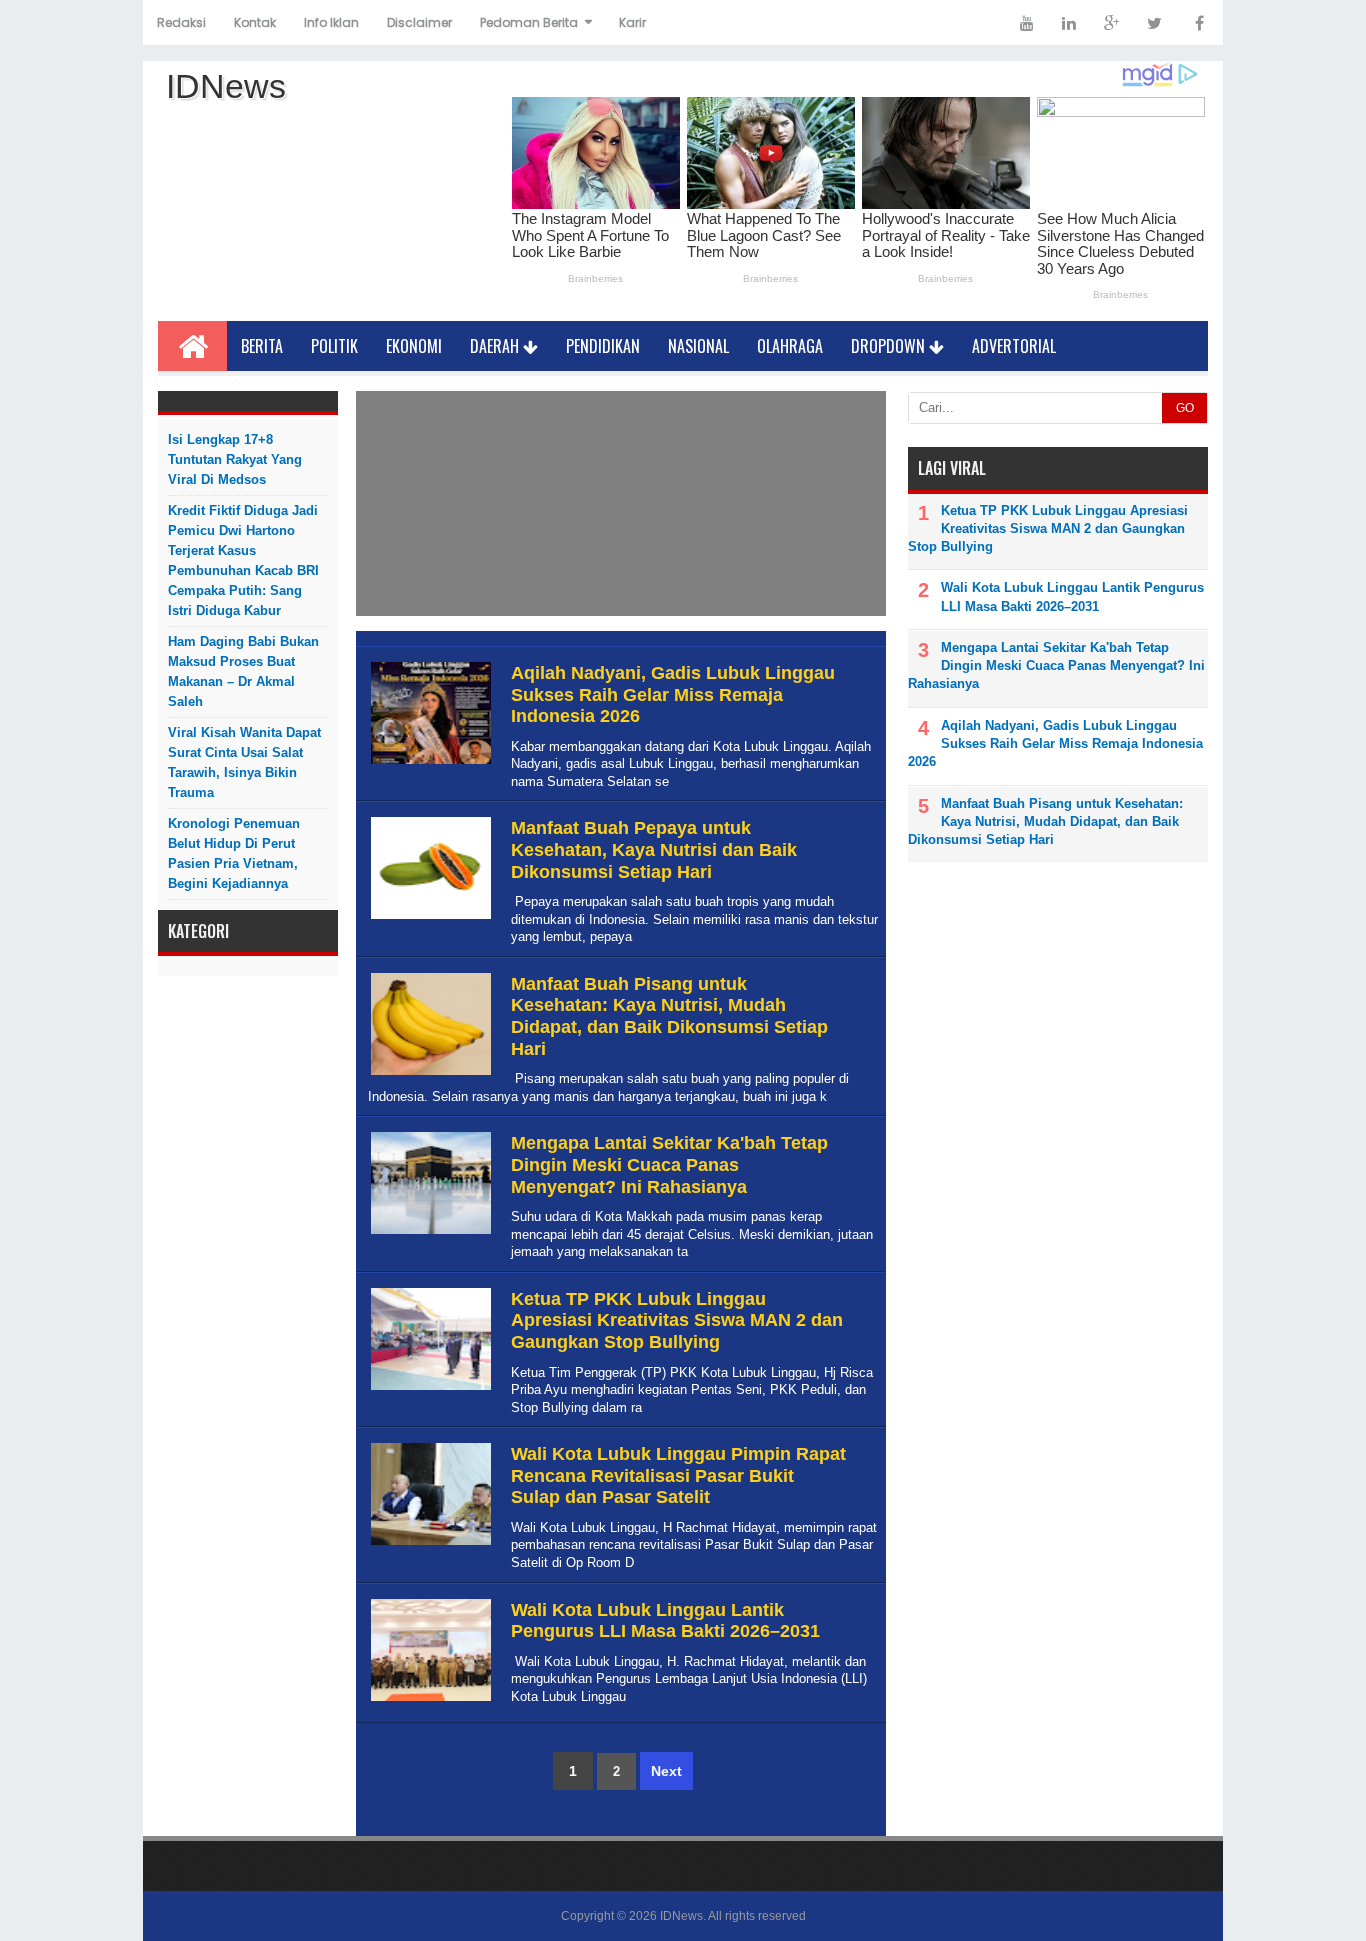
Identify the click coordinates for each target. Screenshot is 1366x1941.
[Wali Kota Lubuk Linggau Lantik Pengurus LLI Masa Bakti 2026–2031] (428, 1701)
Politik (334, 346)
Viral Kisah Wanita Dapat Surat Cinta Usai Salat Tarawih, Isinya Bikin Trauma (244, 762)
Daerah (496, 346)
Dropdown (890, 346)
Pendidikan (603, 346)
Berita (262, 346)
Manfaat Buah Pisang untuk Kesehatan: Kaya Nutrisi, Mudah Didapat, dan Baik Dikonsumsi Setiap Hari (669, 1016)
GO (1185, 408)
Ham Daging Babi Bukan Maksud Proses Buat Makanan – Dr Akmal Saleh (243, 671)
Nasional (698, 346)
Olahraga (790, 346)
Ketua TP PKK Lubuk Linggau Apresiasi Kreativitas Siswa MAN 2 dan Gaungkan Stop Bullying (677, 1320)
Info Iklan (331, 22)
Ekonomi (414, 346)
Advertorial (1014, 346)
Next (666, 1771)
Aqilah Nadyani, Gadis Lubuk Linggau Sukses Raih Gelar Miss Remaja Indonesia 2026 (673, 694)
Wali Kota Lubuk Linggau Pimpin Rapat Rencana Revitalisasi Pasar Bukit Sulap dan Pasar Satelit (678, 1475)
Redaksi (181, 22)
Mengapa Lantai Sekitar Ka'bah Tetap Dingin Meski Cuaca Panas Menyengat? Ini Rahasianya (669, 1164)
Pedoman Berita (529, 22)
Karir (632, 22)
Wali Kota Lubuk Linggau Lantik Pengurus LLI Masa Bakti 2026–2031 (665, 1621)
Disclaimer (419, 22)
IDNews (681, 1916)
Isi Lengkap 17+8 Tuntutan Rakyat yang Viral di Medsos (235, 459)
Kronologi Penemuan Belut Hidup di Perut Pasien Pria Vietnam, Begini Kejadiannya (234, 853)
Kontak (255, 22)
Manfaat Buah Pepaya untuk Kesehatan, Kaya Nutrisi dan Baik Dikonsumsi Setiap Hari (654, 849)
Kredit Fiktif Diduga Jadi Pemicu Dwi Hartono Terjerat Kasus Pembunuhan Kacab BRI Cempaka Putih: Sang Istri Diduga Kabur (243, 560)
